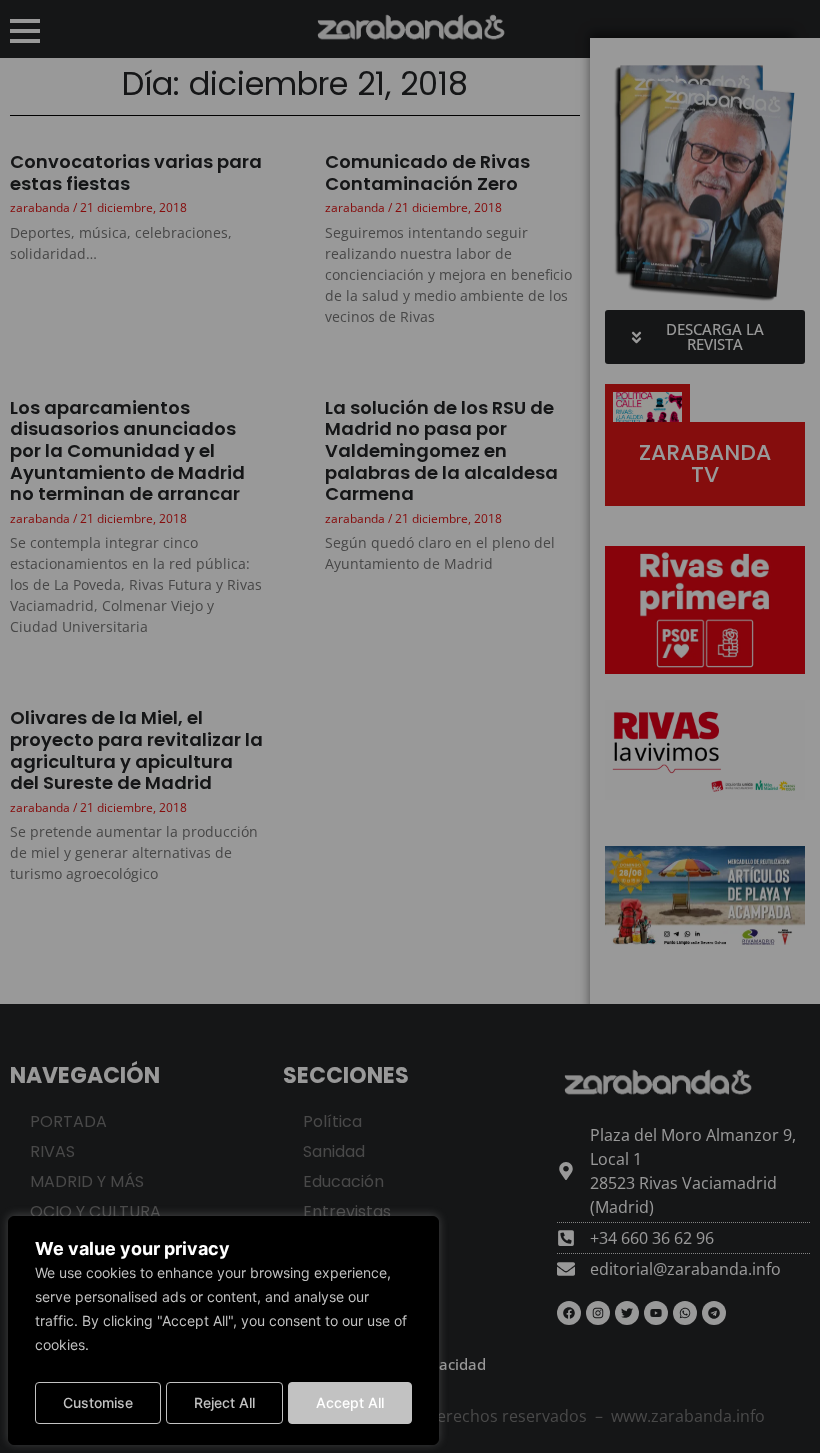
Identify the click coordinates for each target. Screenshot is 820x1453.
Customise (98, 1402)
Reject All (224, 1402)
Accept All (350, 1402)
